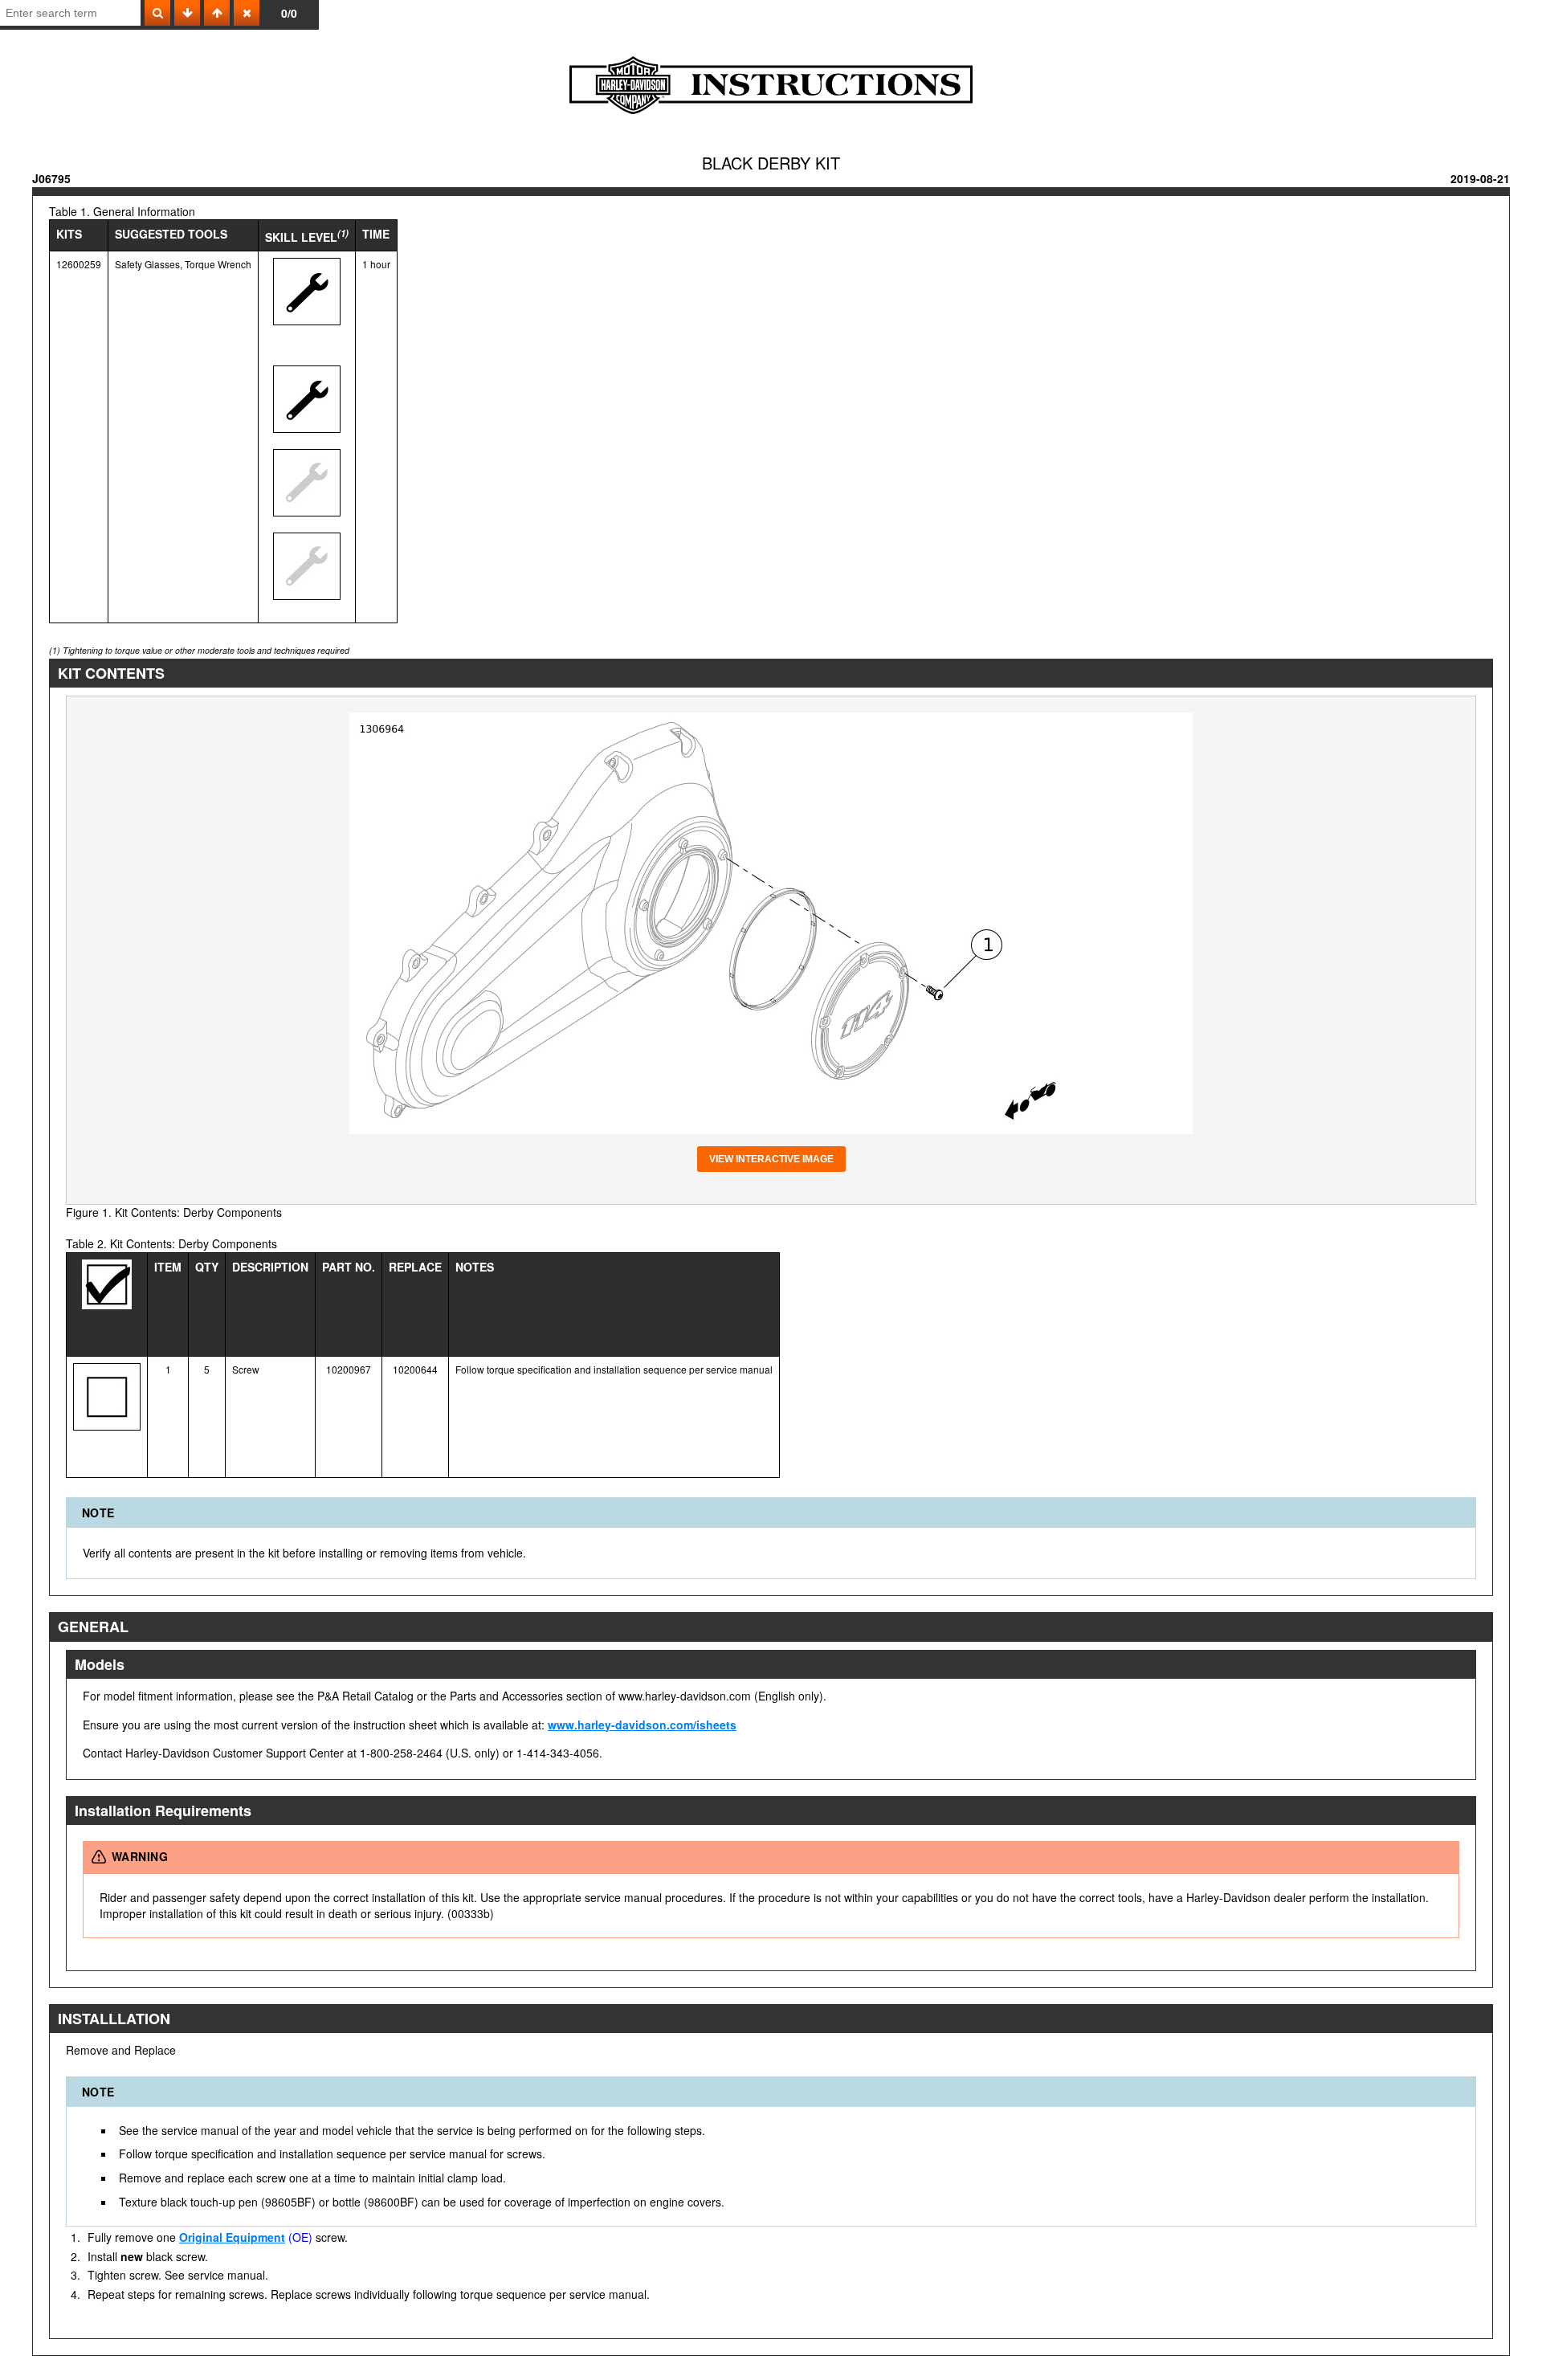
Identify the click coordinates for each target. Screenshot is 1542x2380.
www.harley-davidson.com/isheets (642, 1725)
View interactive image (771, 1159)
